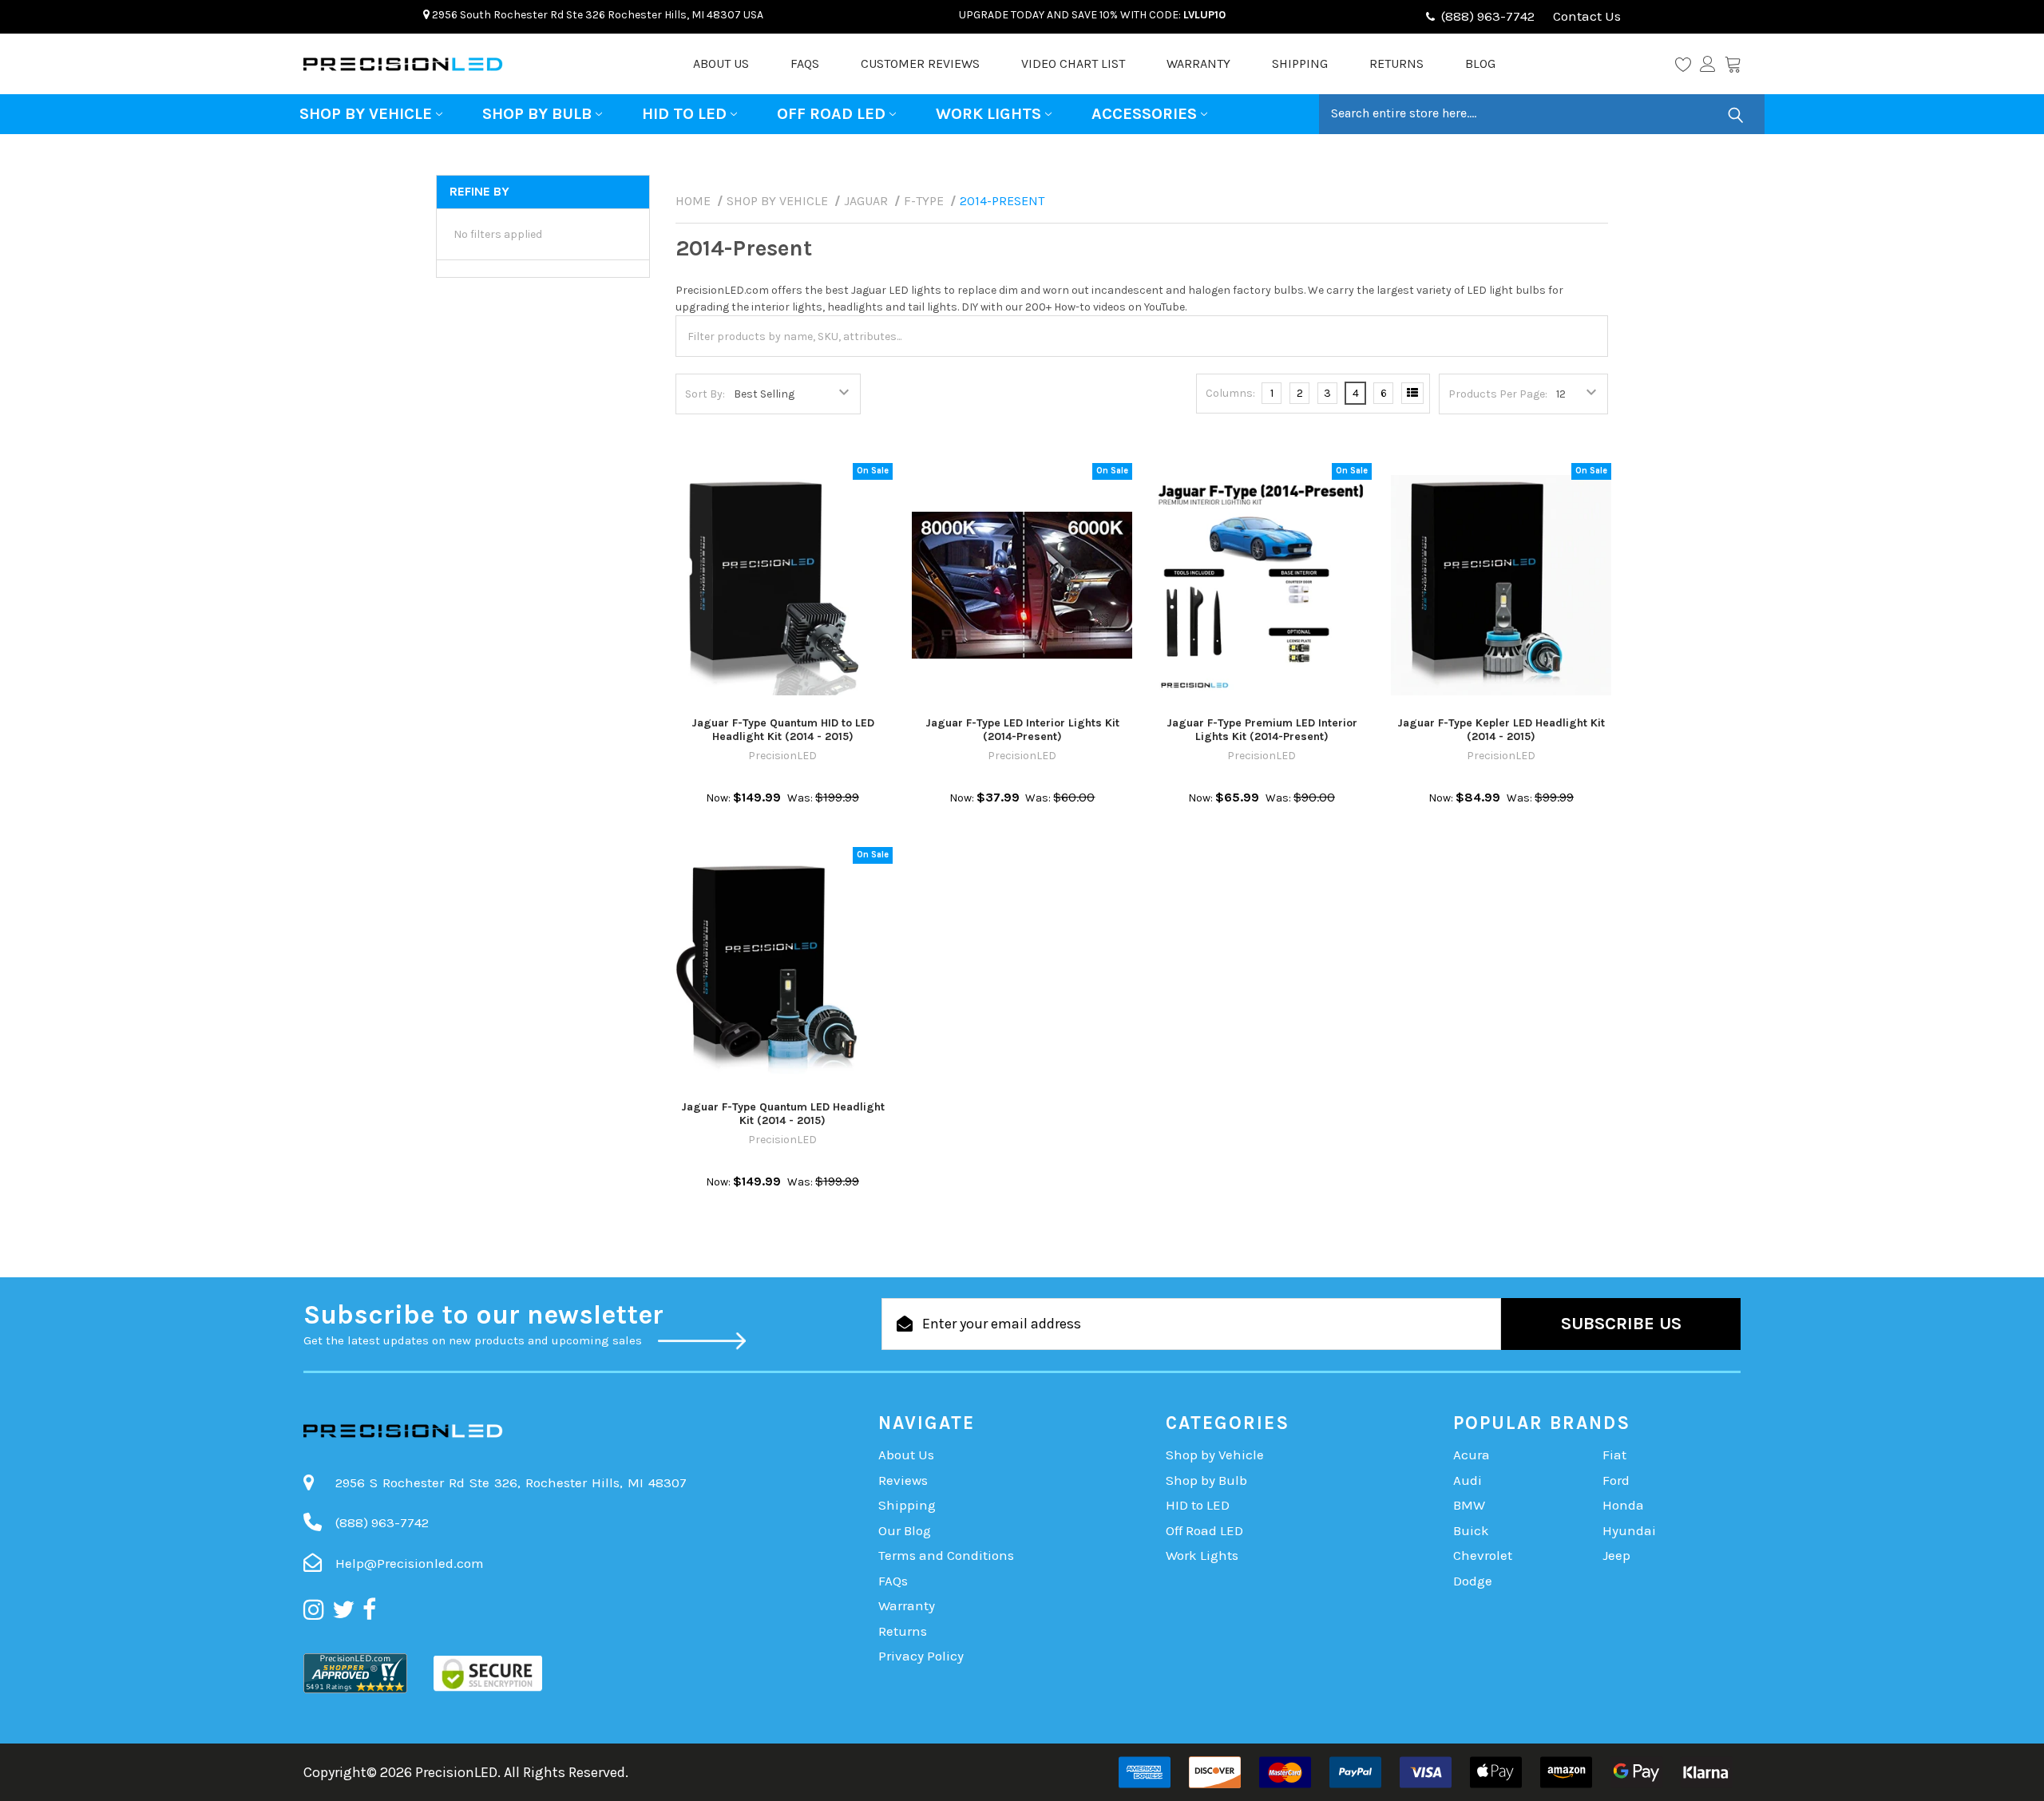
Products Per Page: (1498, 394)
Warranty (1198, 63)
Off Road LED (831, 114)
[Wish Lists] (1687, 64)
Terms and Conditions (946, 1555)
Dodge (1473, 1581)
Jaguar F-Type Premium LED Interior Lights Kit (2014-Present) (1262, 730)
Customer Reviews (920, 63)
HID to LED (684, 114)
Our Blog (905, 1530)
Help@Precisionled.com (410, 1563)
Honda (1623, 1505)
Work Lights (988, 114)
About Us (721, 63)
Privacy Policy (921, 1656)
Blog (1480, 63)
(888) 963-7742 (1488, 16)
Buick (1471, 1530)
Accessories (1144, 114)
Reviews (903, 1480)
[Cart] (1733, 64)
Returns (1396, 63)
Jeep (1616, 1555)
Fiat (1614, 1455)
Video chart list (1073, 63)
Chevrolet (1483, 1555)
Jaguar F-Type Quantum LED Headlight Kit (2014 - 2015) (783, 1114)
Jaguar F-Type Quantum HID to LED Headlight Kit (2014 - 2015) (783, 730)
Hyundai (1629, 1530)
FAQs (805, 63)
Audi (1468, 1480)
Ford (1616, 1480)
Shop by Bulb (537, 114)
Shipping (1300, 63)
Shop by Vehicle (366, 114)
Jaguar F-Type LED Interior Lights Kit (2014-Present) (1022, 730)
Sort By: (705, 394)
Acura (1472, 1455)
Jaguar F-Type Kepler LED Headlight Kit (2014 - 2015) (1501, 730)
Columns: (1230, 393)
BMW (1469, 1505)
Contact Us (1585, 16)
